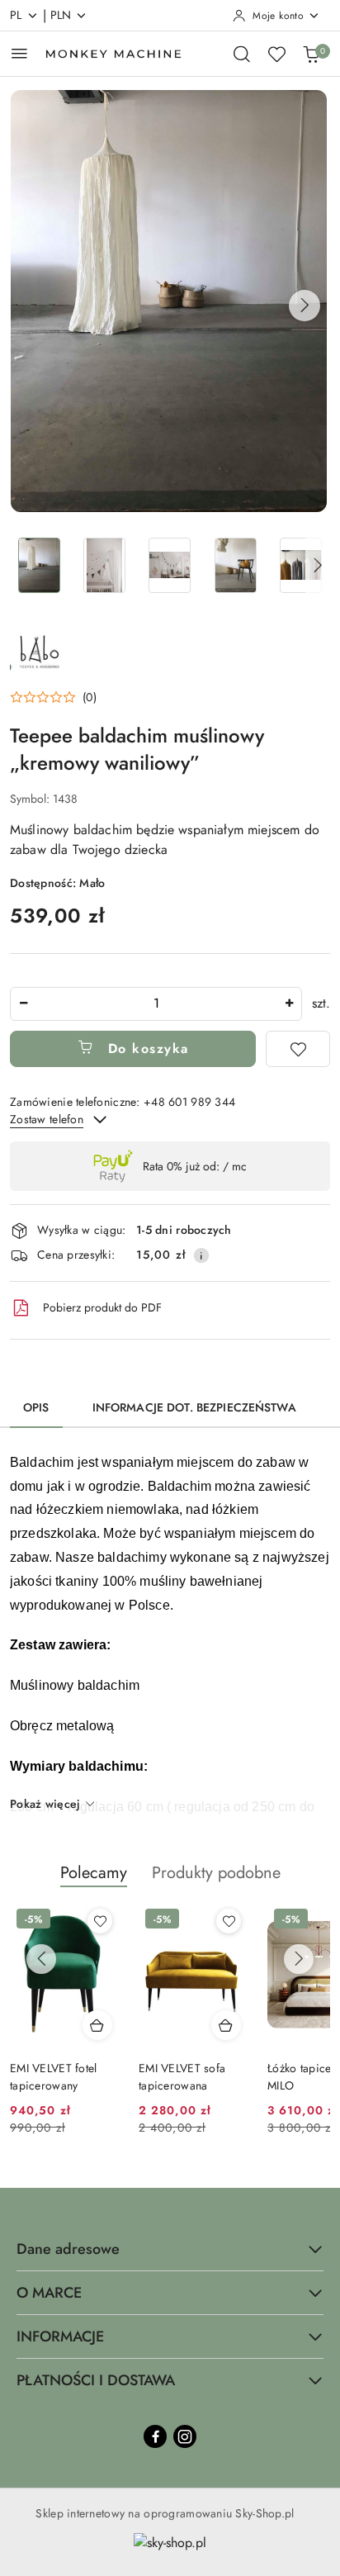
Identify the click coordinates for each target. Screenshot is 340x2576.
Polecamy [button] (94, 1873)
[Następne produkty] (299, 1959)
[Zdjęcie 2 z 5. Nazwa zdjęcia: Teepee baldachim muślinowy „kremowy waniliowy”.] (104, 565)
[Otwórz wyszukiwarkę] (242, 54)
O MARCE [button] (49, 2293)
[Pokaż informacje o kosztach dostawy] (201, 1255)
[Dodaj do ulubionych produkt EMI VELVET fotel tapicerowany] (100, 1921)
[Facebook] (155, 2436)
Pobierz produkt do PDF (102, 1307)
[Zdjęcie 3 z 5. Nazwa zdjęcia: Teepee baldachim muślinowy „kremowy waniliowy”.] (170, 565)
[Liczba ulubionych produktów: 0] (276, 54)
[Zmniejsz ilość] (23, 1004)
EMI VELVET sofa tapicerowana (182, 2076)
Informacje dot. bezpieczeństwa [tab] (194, 1407)
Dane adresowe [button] (68, 2249)
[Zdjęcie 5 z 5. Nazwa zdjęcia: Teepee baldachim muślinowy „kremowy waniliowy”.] (301, 565)
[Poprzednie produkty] (41, 1959)
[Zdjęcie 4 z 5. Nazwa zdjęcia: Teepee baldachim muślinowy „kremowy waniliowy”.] (236, 565)
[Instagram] (185, 2436)
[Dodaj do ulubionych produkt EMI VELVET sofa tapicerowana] (229, 1921)
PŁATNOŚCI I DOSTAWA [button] (96, 2380)
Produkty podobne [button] (216, 1873)
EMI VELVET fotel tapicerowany (53, 2076)
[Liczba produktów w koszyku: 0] (311, 54)
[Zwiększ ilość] (289, 1004)
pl (16, 15)
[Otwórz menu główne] (19, 53)
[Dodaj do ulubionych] (298, 1049)
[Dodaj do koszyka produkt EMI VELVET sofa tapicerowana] (226, 2025)
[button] (305, 306)
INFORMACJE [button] (60, 2336)
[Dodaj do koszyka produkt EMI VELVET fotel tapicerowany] (97, 2025)
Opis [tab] (36, 1407)
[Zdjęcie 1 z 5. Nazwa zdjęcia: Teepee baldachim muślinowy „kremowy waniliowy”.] (39, 565)
